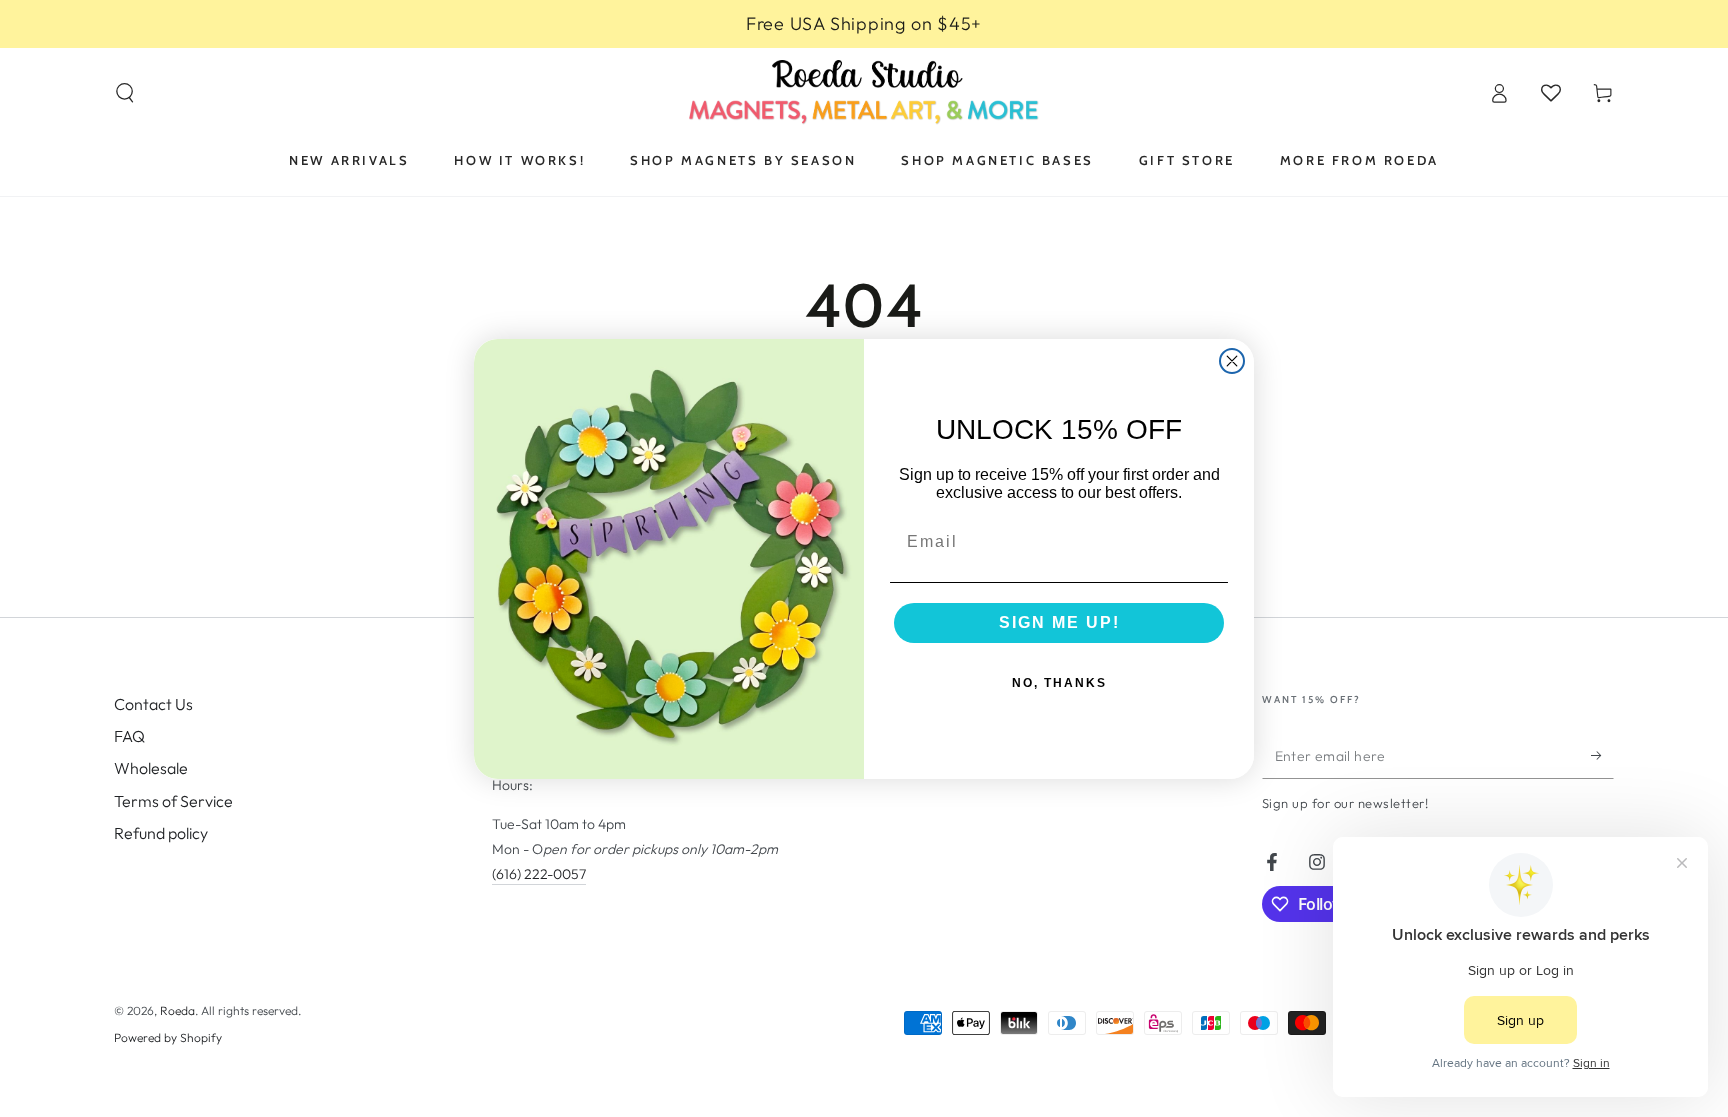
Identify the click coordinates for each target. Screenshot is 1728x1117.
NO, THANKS (1059, 683)
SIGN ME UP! (1059, 622)
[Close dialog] (1232, 361)
